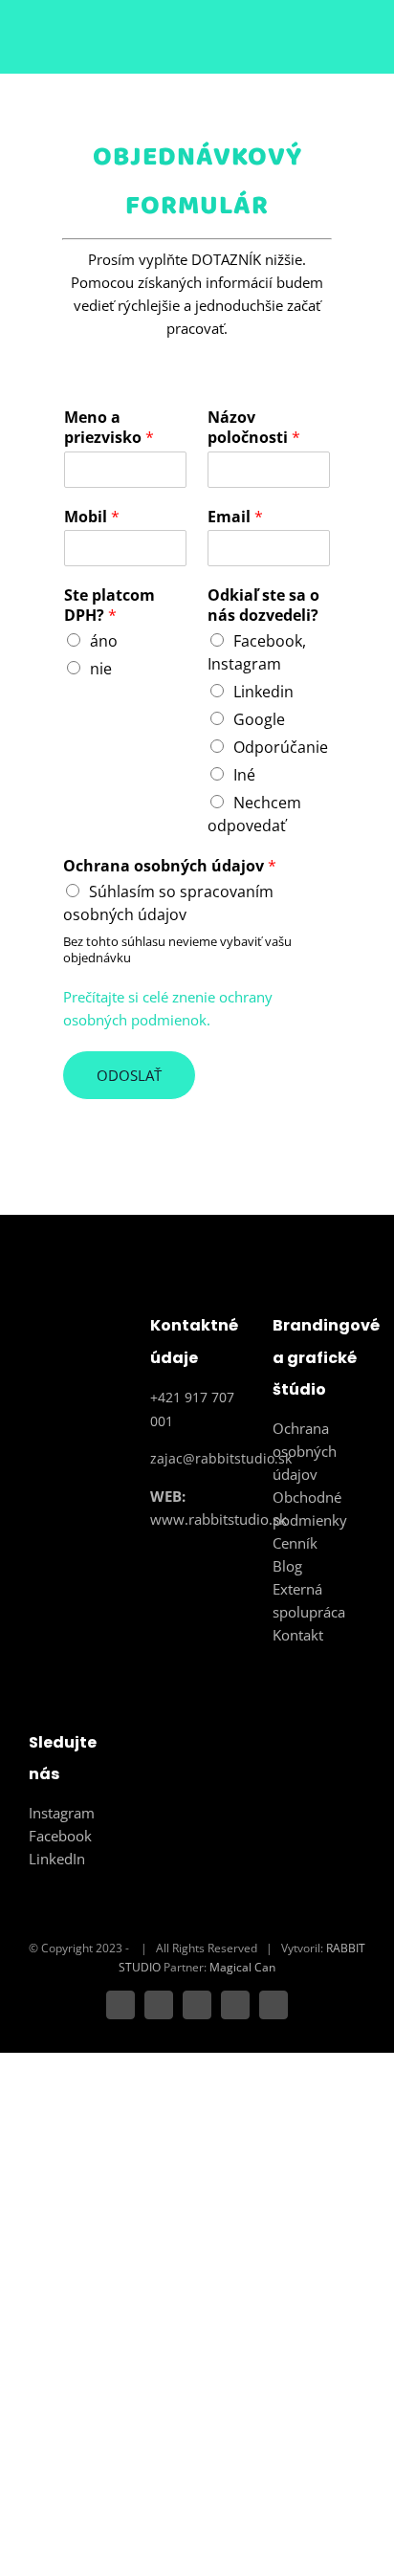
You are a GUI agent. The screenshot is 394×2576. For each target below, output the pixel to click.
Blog (287, 1566)
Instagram (62, 1813)
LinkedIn (57, 1859)
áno (104, 641)
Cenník (295, 1543)
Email (235, 517)
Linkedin (263, 692)
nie (101, 669)
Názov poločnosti (254, 428)
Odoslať (129, 1075)
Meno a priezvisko (109, 428)
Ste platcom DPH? (109, 605)
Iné (244, 775)
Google (259, 719)
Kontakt (298, 1635)
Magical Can (242, 1967)
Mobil (92, 517)
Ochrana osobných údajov (170, 866)
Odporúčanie (281, 747)
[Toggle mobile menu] (358, 44)
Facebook (60, 1836)
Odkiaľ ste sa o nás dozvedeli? (263, 605)
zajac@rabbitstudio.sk (221, 1458)
